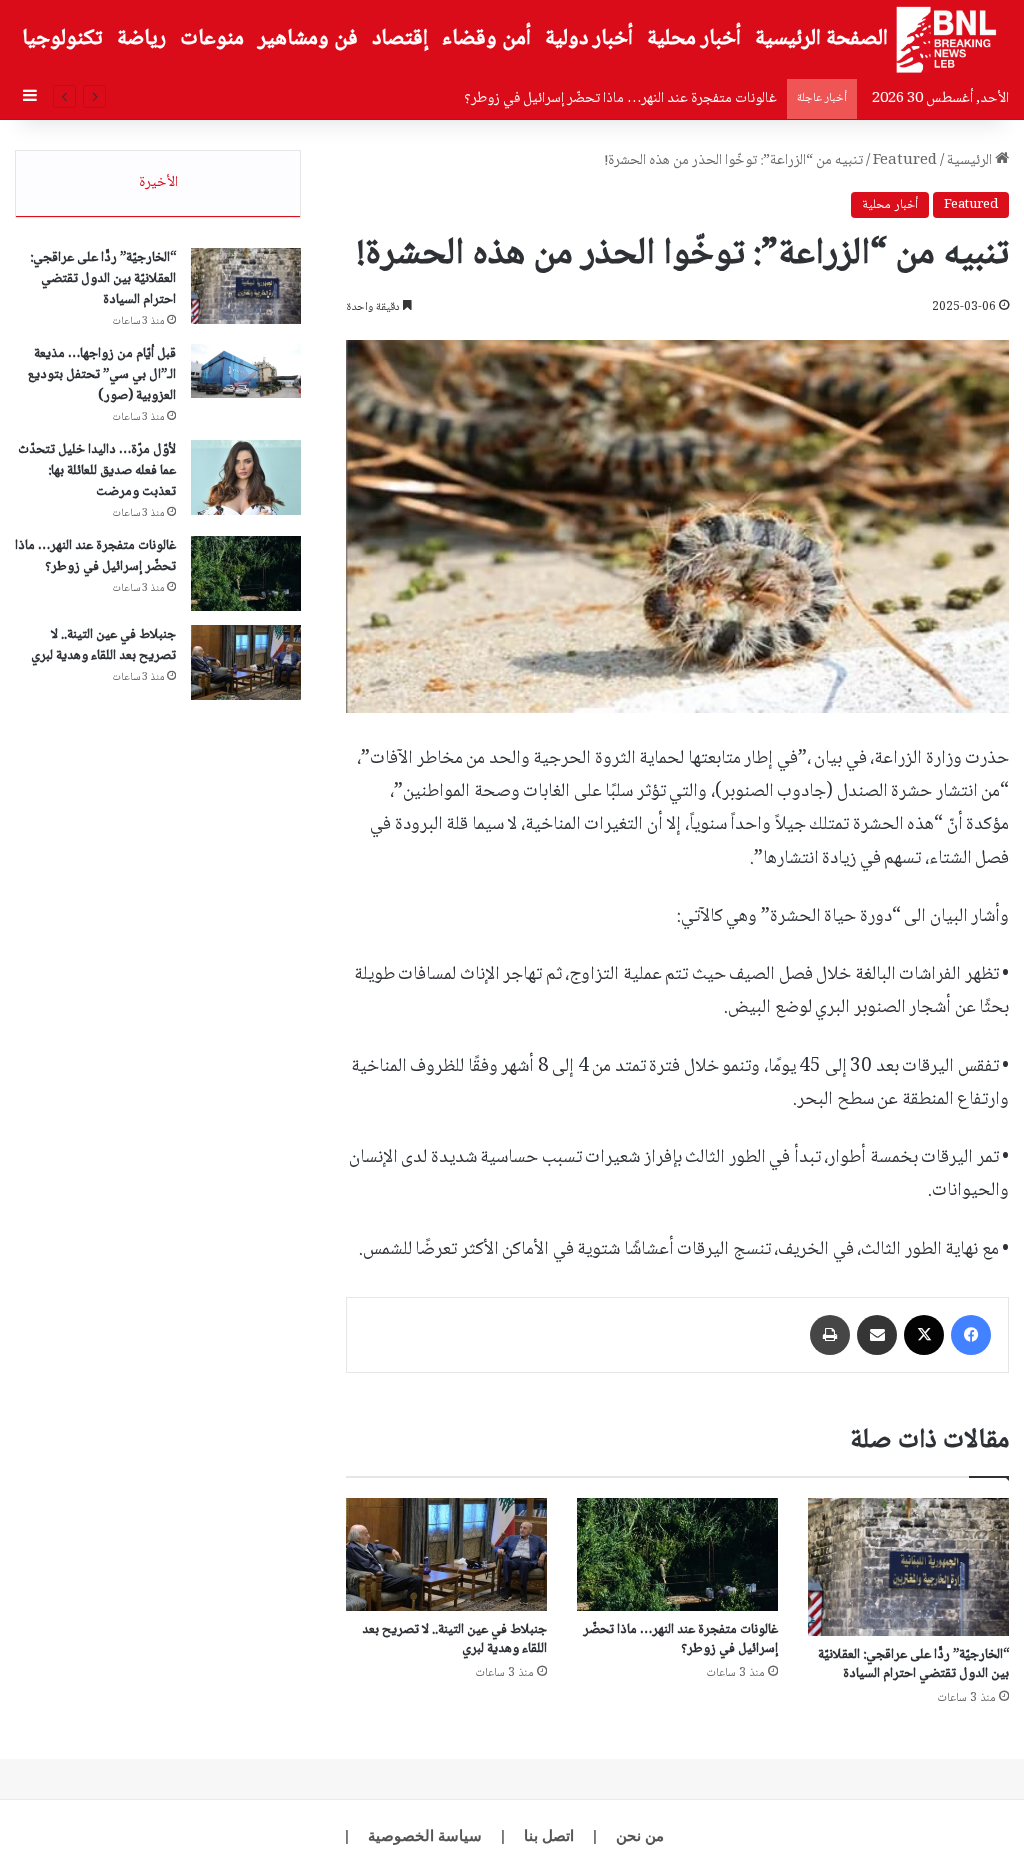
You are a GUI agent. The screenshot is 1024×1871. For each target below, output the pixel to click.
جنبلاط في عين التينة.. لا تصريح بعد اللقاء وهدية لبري (454, 1639)
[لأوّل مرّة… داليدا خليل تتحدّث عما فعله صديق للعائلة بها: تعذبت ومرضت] (246, 477)
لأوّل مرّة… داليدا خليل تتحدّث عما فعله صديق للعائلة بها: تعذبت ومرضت (97, 471)
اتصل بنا (549, 1835)
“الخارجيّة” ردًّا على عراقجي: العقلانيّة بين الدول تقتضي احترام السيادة (913, 1664)
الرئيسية (971, 161)
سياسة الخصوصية (425, 1835)
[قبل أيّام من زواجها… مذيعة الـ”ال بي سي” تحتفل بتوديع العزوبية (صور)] (246, 371)
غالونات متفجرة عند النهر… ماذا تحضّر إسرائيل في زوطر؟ (680, 1639)
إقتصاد (400, 39)
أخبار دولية (589, 39)
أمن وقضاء (486, 39)
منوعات (212, 39)
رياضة (141, 39)
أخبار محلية (694, 39)
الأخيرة (158, 183)
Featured (905, 161)
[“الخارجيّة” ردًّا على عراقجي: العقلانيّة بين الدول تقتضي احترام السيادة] (908, 1567)
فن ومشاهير (308, 39)
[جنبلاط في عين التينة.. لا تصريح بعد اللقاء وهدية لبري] (446, 1554)
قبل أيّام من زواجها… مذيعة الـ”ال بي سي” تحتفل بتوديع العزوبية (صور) (102, 375)
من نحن (640, 1835)
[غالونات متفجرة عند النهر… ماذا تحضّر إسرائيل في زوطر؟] (677, 1554)
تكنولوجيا (62, 39)
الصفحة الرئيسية (821, 39)
